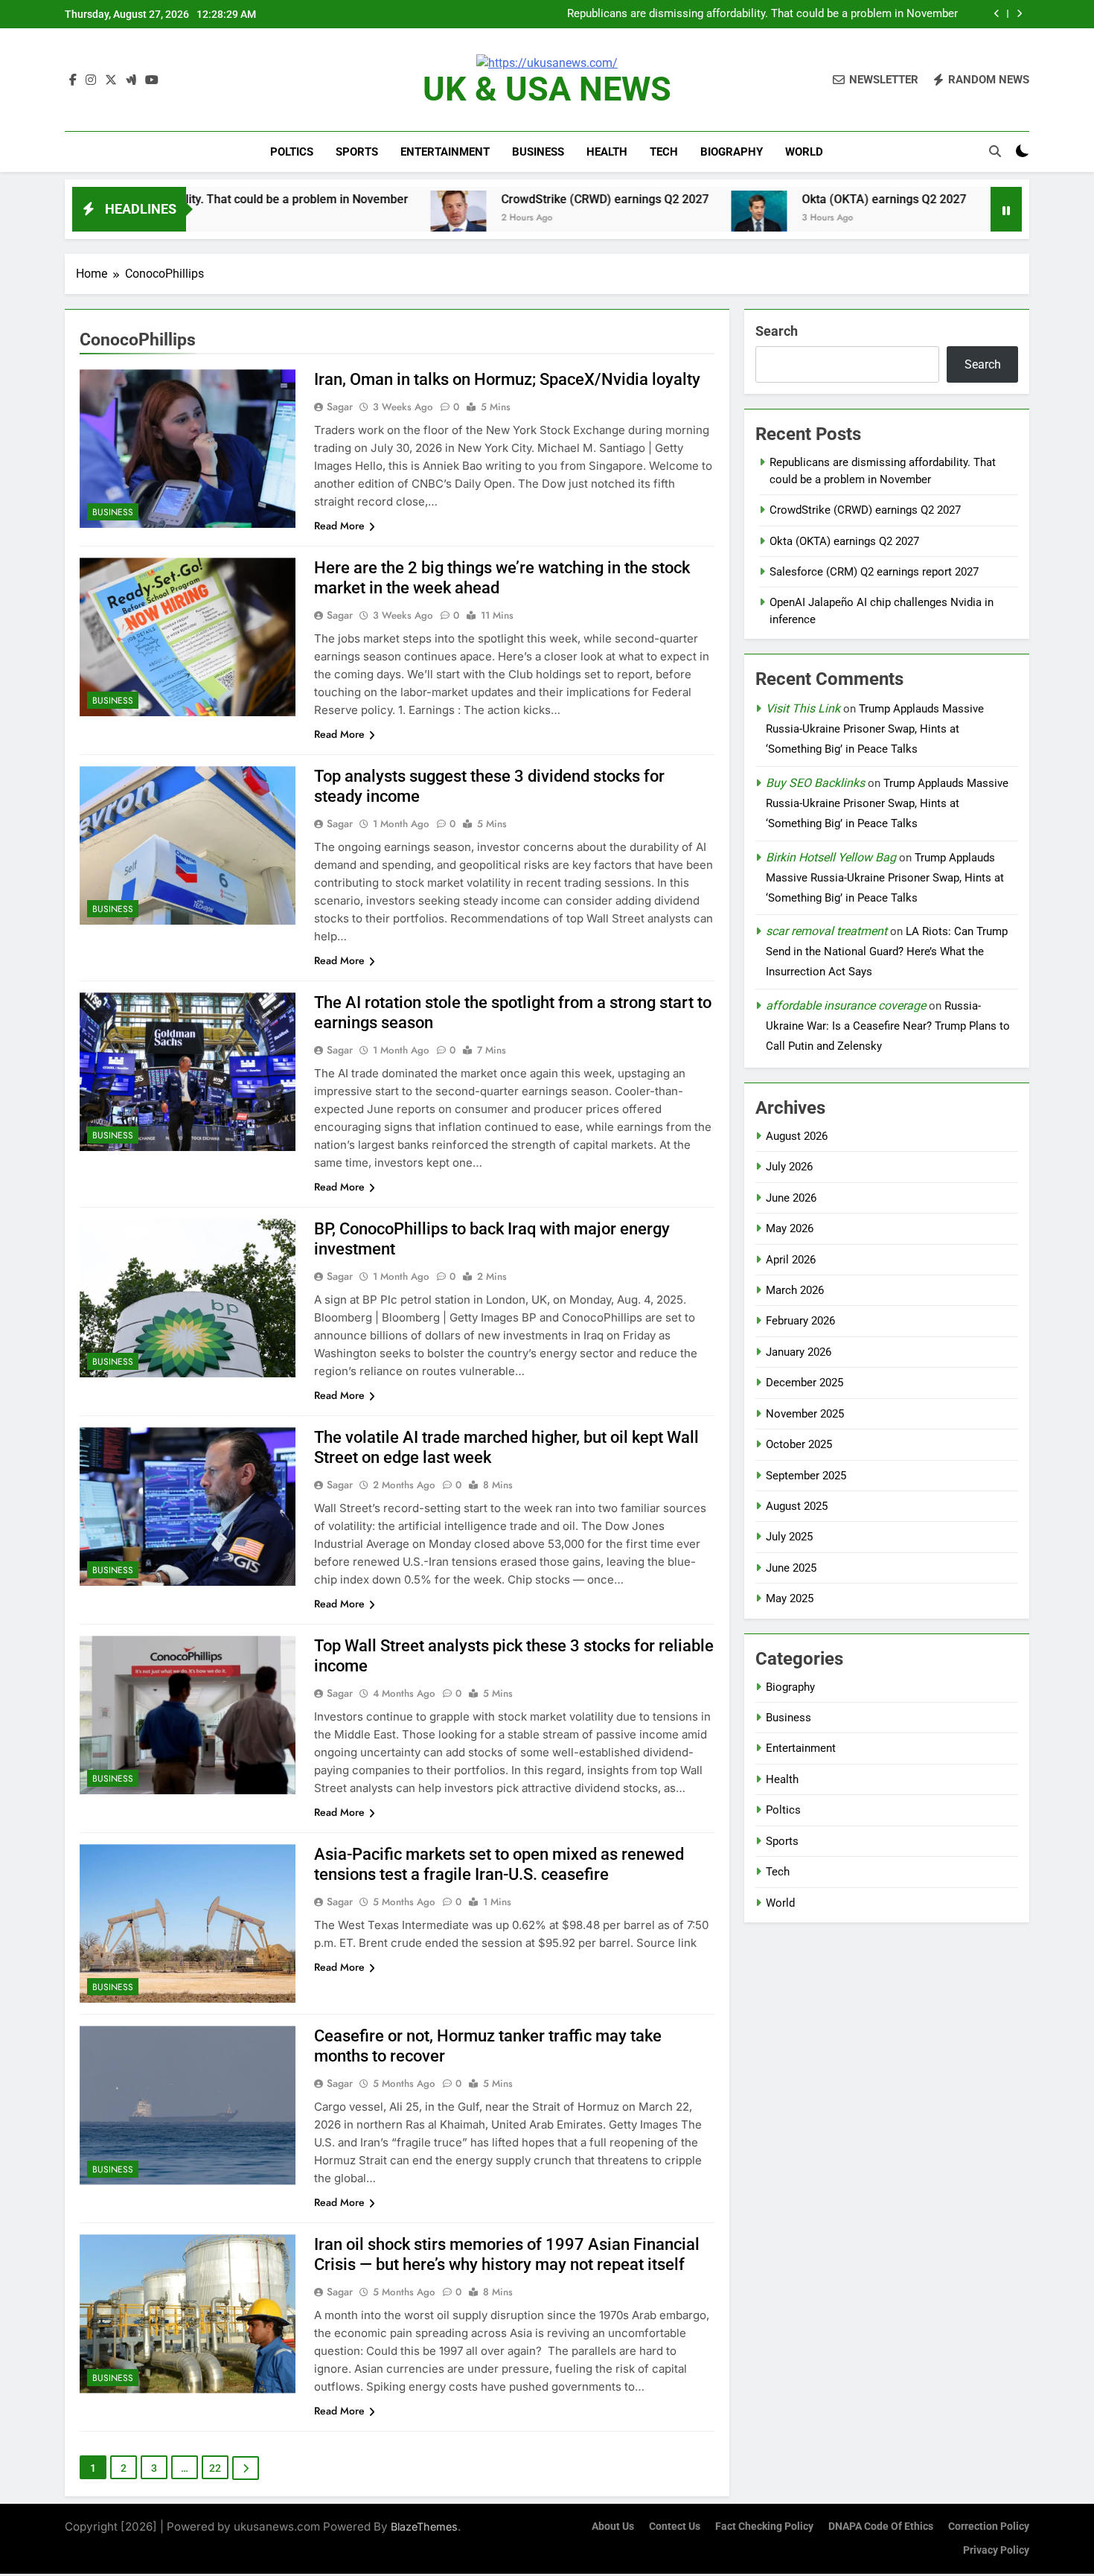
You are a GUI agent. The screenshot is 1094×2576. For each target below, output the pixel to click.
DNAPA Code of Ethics (881, 2526)
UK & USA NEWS (547, 89)
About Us (613, 2526)
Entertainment (445, 152)
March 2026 (795, 1290)
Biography (732, 152)
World (804, 152)
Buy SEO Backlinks (815, 783)
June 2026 (791, 1198)
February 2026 (800, 1321)
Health (607, 152)
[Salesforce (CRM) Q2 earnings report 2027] (901, 219)
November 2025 (805, 1414)
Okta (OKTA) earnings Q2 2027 (768, 199)
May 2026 (790, 1228)
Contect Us (675, 2526)
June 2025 (791, 1568)
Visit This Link (803, 708)
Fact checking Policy (764, 2526)
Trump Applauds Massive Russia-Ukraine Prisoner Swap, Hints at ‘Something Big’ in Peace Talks (875, 729)
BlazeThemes (424, 2526)
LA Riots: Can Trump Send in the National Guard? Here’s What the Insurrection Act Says (887, 951)
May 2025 (790, 1598)
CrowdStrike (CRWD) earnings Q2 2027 (862, 14)
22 (215, 2468)
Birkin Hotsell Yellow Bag (831, 857)
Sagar (340, 407)
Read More (339, 526)
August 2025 (797, 1506)
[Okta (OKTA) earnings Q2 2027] (643, 219)
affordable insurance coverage (846, 1005)
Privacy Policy (996, 2550)
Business (538, 152)
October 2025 (799, 1444)
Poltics (292, 152)
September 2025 (806, 1476)
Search (777, 331)
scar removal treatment (826, 931)
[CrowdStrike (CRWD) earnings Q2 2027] (343, 219)
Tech (664, 152)
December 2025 (804, 1383)
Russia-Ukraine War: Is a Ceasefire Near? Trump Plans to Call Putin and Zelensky (888, 1026)
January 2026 (799, 1352)
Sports (357, 152)
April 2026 (791, 1260)
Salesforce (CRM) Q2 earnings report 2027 (874, 572)
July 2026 (789, 1167)
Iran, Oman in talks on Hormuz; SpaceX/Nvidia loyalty (507, 379)
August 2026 (797, 1136)
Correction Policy (989, 2526)
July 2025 (789, 1537)
